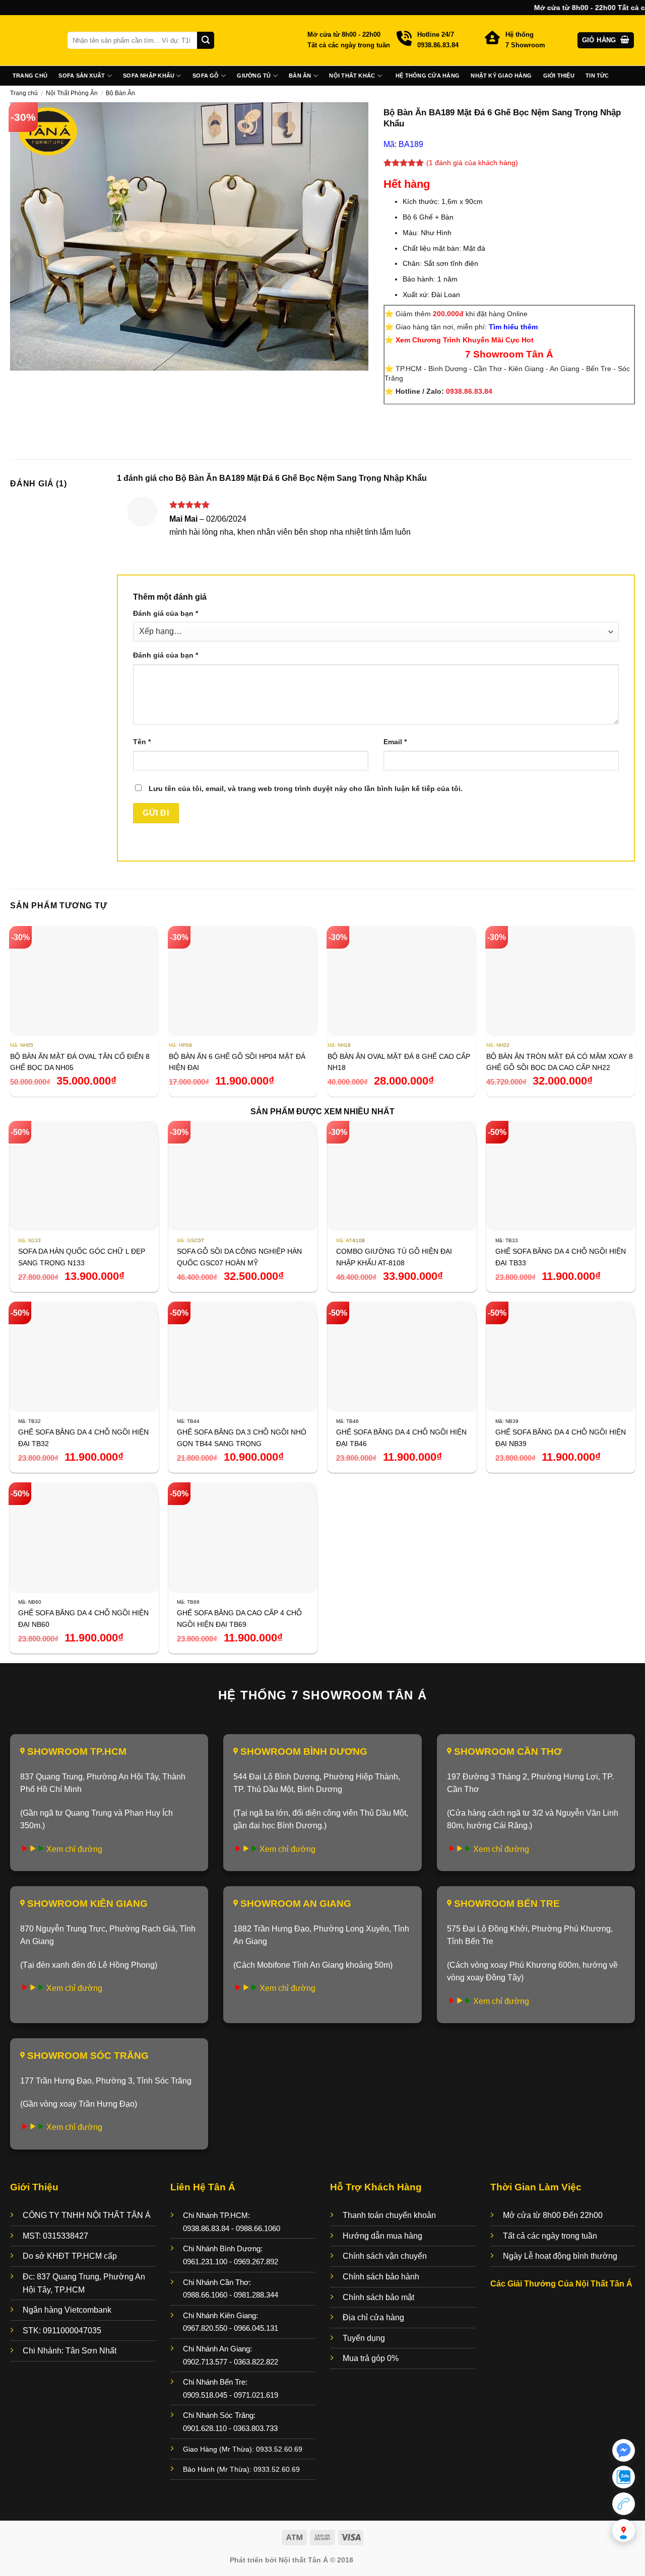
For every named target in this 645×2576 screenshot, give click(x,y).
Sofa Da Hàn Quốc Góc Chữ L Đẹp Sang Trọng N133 (82, 1257)
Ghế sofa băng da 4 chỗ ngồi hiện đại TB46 (401, 1438)
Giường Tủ (254, 76)
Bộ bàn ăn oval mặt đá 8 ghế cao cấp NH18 (399, 1062)
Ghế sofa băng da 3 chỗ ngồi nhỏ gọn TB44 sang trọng (242, 1438)
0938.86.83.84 (469, 391)
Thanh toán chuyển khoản (389, 2215)
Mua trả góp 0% (371, 2358)
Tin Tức (597, 76)
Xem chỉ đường (74, 1849)
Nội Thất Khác (352, 76)
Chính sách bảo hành (381, 2277)
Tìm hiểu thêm (513, 327)
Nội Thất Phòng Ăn (72, 93)
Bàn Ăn (300, 76)
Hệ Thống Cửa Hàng (428, 76)
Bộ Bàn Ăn (120, 93)
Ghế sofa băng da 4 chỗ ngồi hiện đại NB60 (83, 1618)
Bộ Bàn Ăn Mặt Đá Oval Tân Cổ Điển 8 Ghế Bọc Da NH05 (80, 1062)
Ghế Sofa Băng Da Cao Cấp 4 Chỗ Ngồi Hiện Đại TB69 (239, 1618)
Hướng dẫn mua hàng (382, 2236)
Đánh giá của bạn (166, 613)
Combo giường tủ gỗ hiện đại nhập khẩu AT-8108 (394, 1257)
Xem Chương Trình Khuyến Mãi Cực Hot (465, 340)
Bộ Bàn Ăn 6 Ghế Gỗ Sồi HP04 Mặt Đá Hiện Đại (237, 1062)
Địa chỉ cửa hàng (373, 2317)
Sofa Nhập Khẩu (149, 76)
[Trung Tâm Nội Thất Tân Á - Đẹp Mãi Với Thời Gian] (31, 40)
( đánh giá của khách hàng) (472, 163)
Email (395, 742)
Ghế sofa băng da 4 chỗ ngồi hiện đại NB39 (561, 1438)
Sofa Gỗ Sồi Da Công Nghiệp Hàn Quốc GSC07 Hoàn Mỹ (239, 1257)
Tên (142, 742)
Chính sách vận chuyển (385, 2256)
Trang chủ (24, 93)
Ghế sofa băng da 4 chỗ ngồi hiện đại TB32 (83, 1438)
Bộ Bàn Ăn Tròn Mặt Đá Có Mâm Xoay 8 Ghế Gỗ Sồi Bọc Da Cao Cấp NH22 (560, 1062)
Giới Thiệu (559, 76)
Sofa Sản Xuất (82, 76)
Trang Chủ (30, 76)
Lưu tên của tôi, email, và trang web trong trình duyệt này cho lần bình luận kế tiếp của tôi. (306, 789)
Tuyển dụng (364, 2338)
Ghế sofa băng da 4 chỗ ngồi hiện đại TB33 (561, 1257)
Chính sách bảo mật (378, 2297)
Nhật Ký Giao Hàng (501, 76)
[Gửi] (206, 40)
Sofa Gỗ (206, 76)
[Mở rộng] (23, 359)
